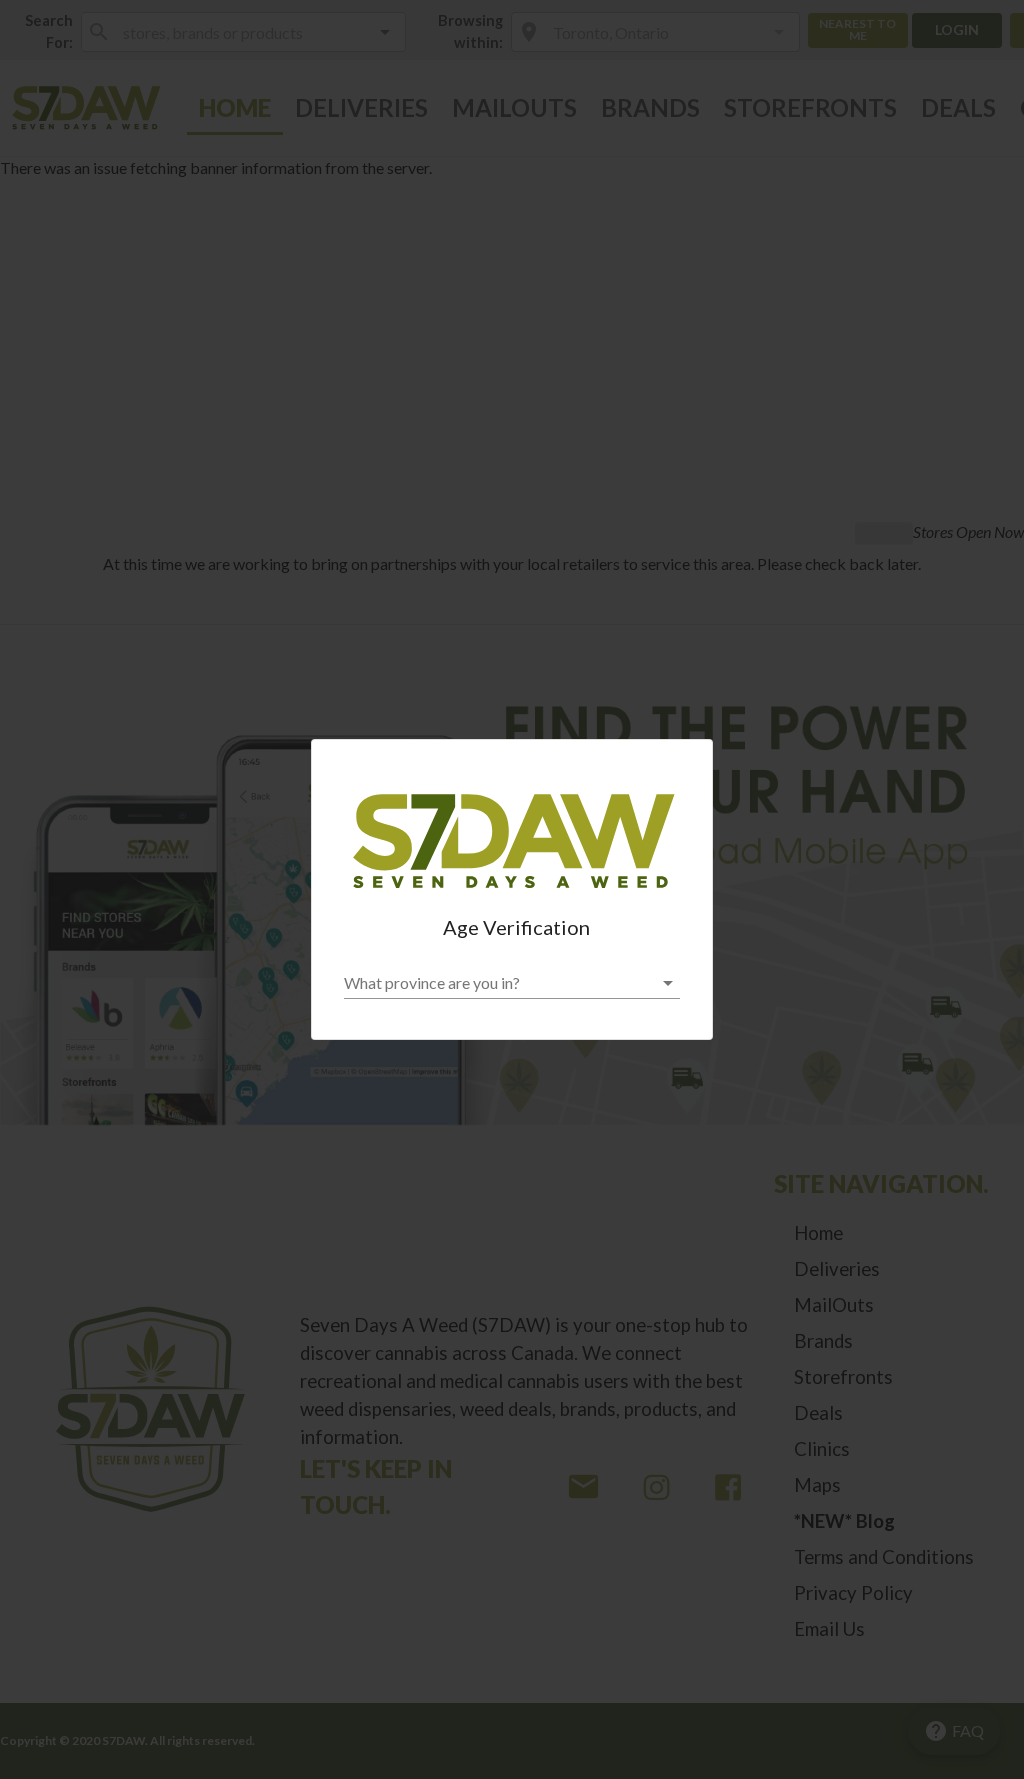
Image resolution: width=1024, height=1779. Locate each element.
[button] (512, 983)
